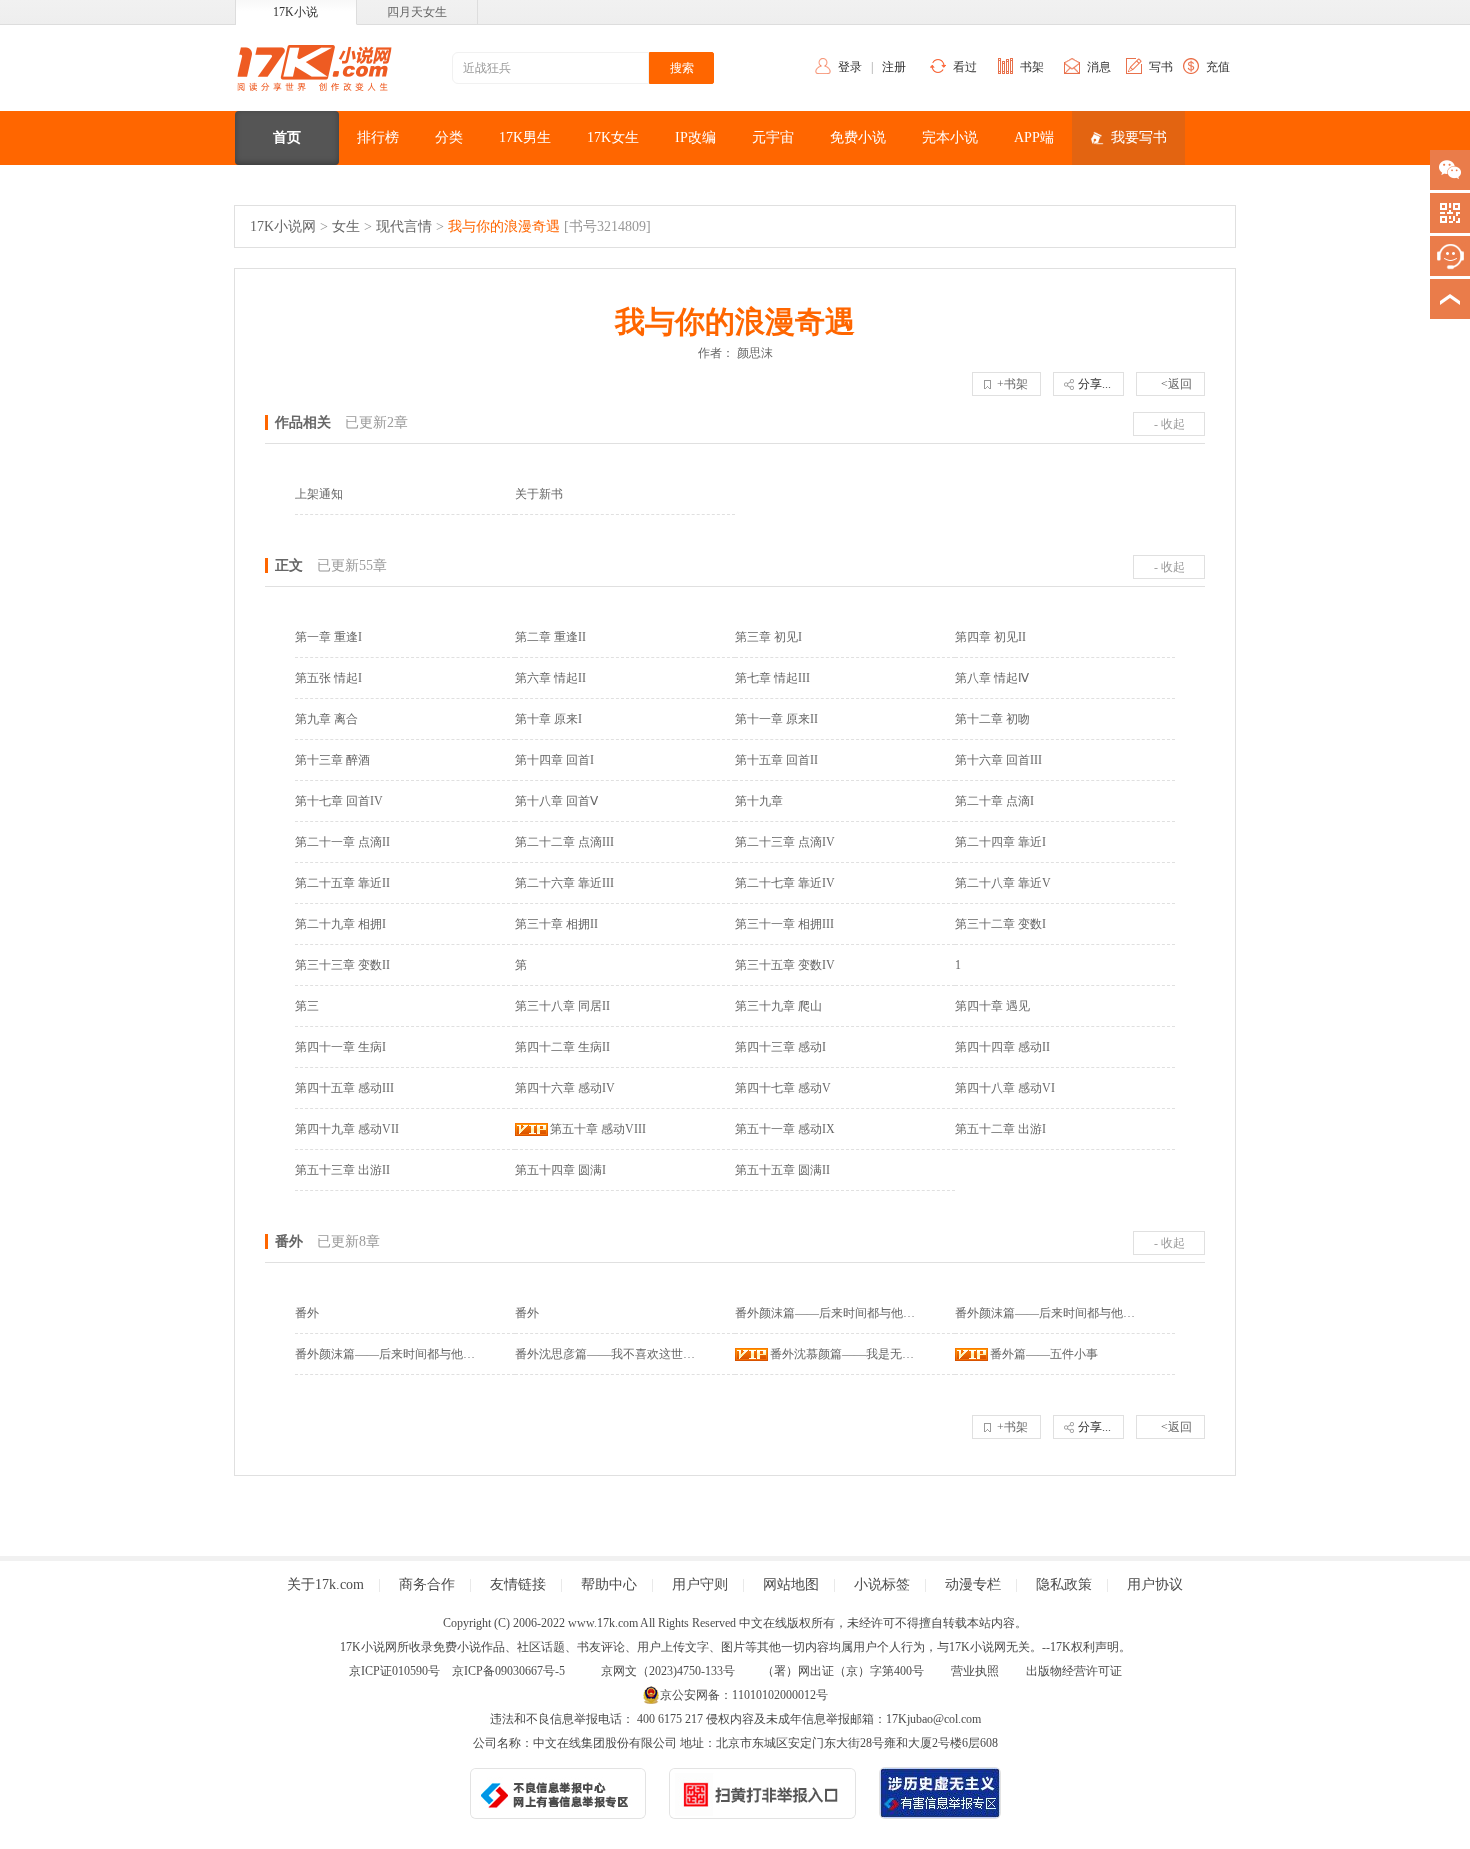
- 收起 (1169, 424)
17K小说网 (283, 226)
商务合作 (427, 1584)
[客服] (1450, 256)
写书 (1161, 67)
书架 (1032, 67)
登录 (850, 67)
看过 (965, 67)
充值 (1218, 67)
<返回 (1176, 384)
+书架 (1012, 384)
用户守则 (700, 1584)
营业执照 (975, 1671)
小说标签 (882, 1584)
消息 (1099, 67)
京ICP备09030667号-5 (508, 1671)
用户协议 (1155, 1584)
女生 (346, 226)
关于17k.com (325, 1584)
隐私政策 (1064, 1584)
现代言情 (404, 226)
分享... (1094, 384)
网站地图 (791, 1584)
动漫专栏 (973, 1584)
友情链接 (518, 1584)
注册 (894, 67)
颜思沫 (755, 353)
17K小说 (295, 12)
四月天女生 (417, 12)
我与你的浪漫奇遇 (504, 226)
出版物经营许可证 (1074, 1671)
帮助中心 (609, 1584)
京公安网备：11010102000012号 (744, 1695)
